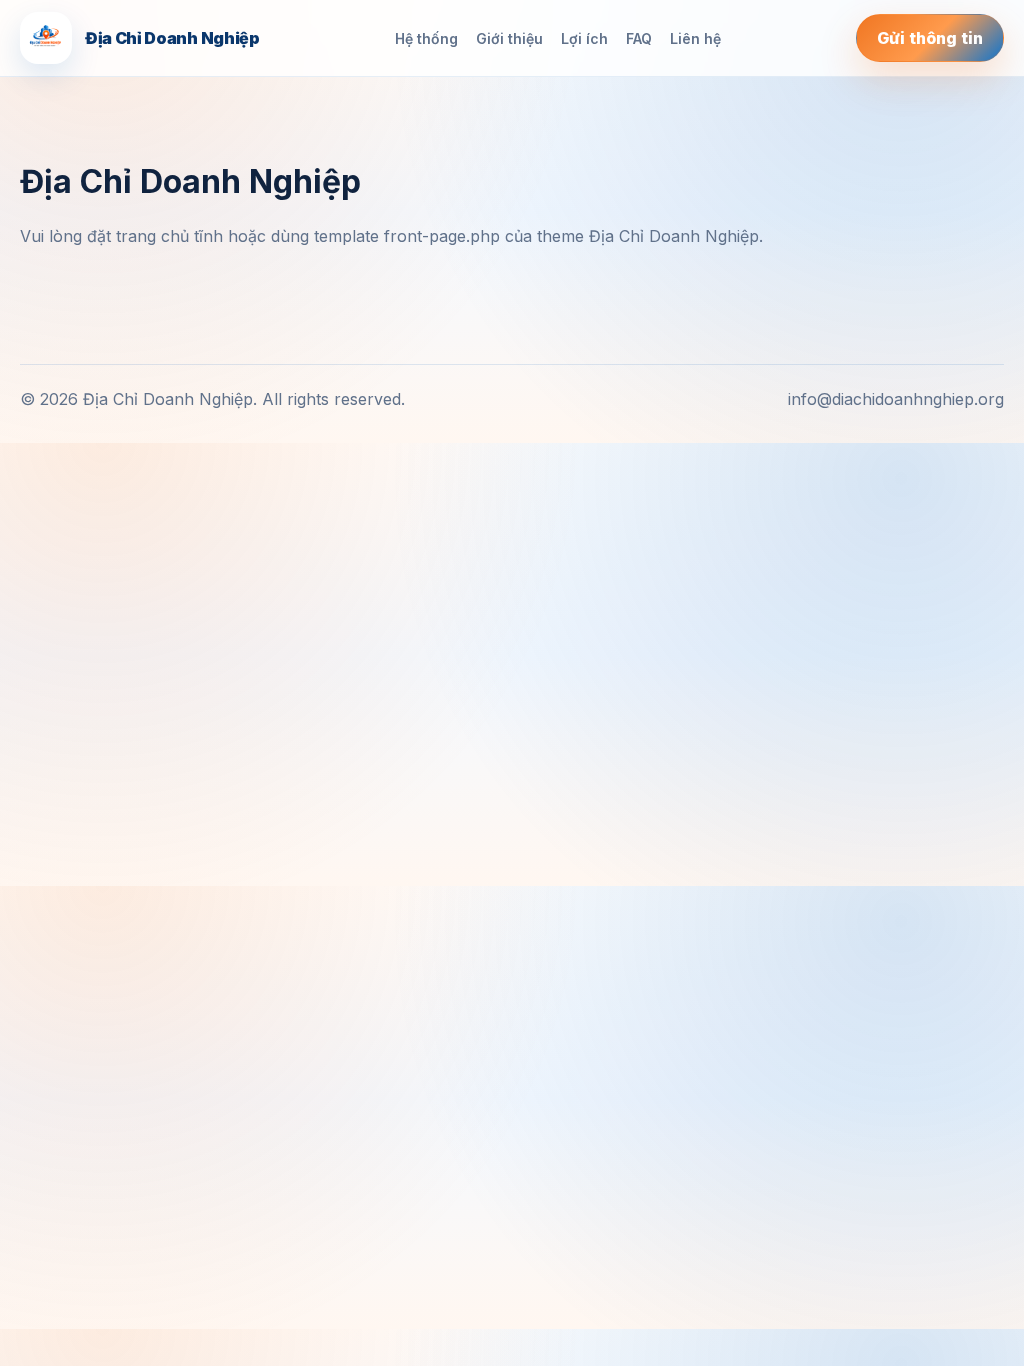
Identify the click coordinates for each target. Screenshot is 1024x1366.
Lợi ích (584, 38)
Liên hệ (695, 38)
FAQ (639, 38)
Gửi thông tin (930, 38)
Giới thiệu (509, 38)
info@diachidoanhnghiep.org (896, 399)
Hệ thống (426, 38)
